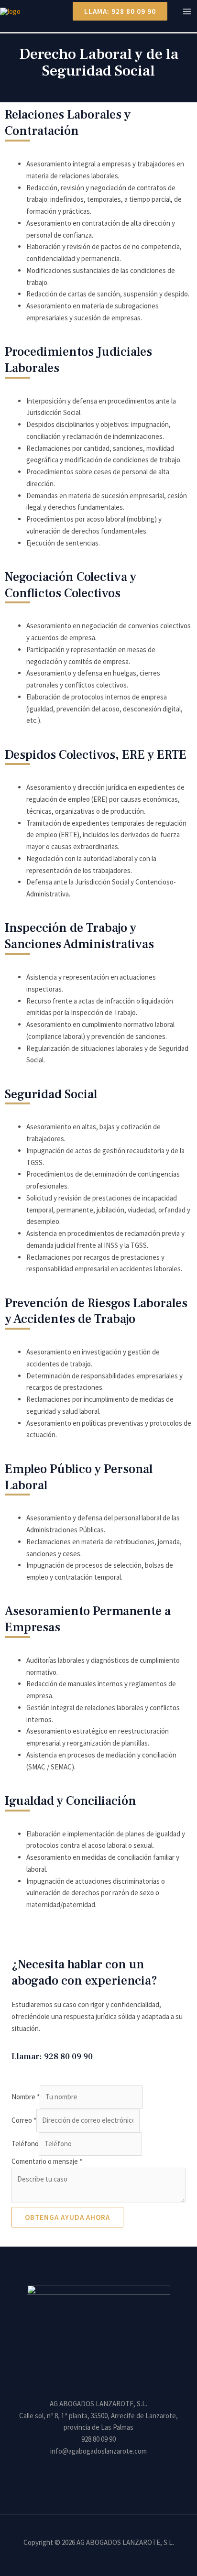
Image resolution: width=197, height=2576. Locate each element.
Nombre (26, 2097)
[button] (116, 11)
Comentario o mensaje (47, 2161)
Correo (24, 2120)
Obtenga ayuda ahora (67, 2217)
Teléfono (25, 2144)
